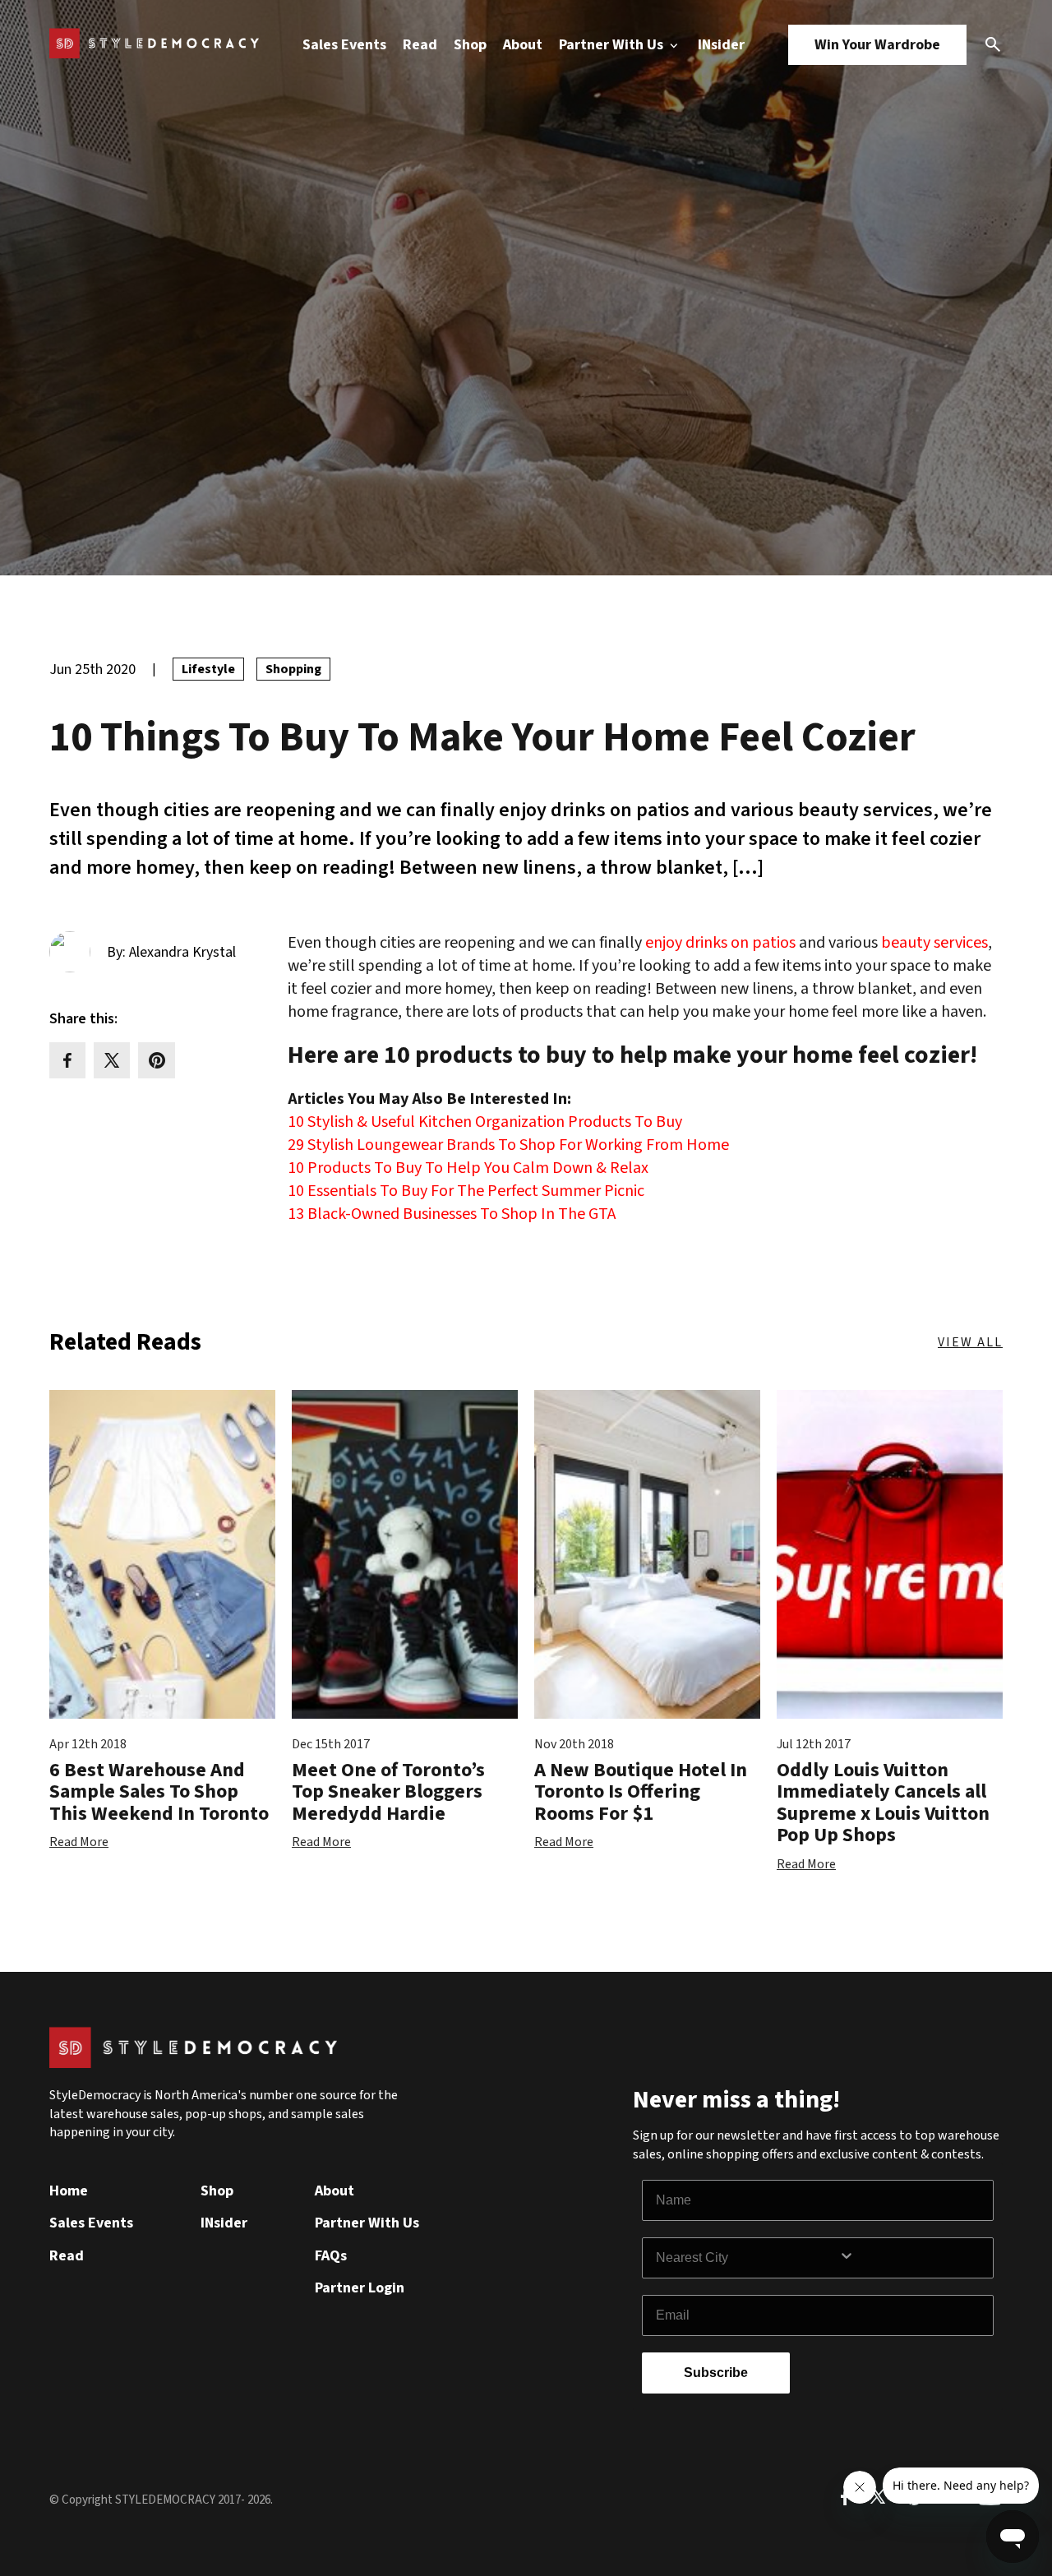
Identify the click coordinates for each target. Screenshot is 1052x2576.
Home (69, 2191)
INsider (721, 45)
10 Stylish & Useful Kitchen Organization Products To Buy (485, 1122)
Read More (79, 1842)
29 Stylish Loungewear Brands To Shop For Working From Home (508, 1145)
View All (970, 1342)
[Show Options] (912, 2258)
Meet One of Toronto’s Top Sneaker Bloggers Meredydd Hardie (388, 1792)
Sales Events (344, 45)
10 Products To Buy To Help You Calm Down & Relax (468, 1168)
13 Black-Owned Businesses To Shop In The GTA (452, 1214)
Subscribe (716, 2373)
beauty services (934, 943)
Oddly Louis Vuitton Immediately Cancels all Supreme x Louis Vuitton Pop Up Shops (883, 1803)
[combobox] (747, 2258)
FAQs (331, 2256)
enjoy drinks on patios (720, 943)
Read (420, 45)
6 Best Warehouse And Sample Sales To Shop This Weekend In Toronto (159, 1792)
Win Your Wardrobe (877, 45)
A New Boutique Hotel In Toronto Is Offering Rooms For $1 (641, 1792)
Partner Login (360, 2288)
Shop (470, 45)
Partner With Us (613, 45)
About (523, 45)
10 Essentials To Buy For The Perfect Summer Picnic (466, 1191)
